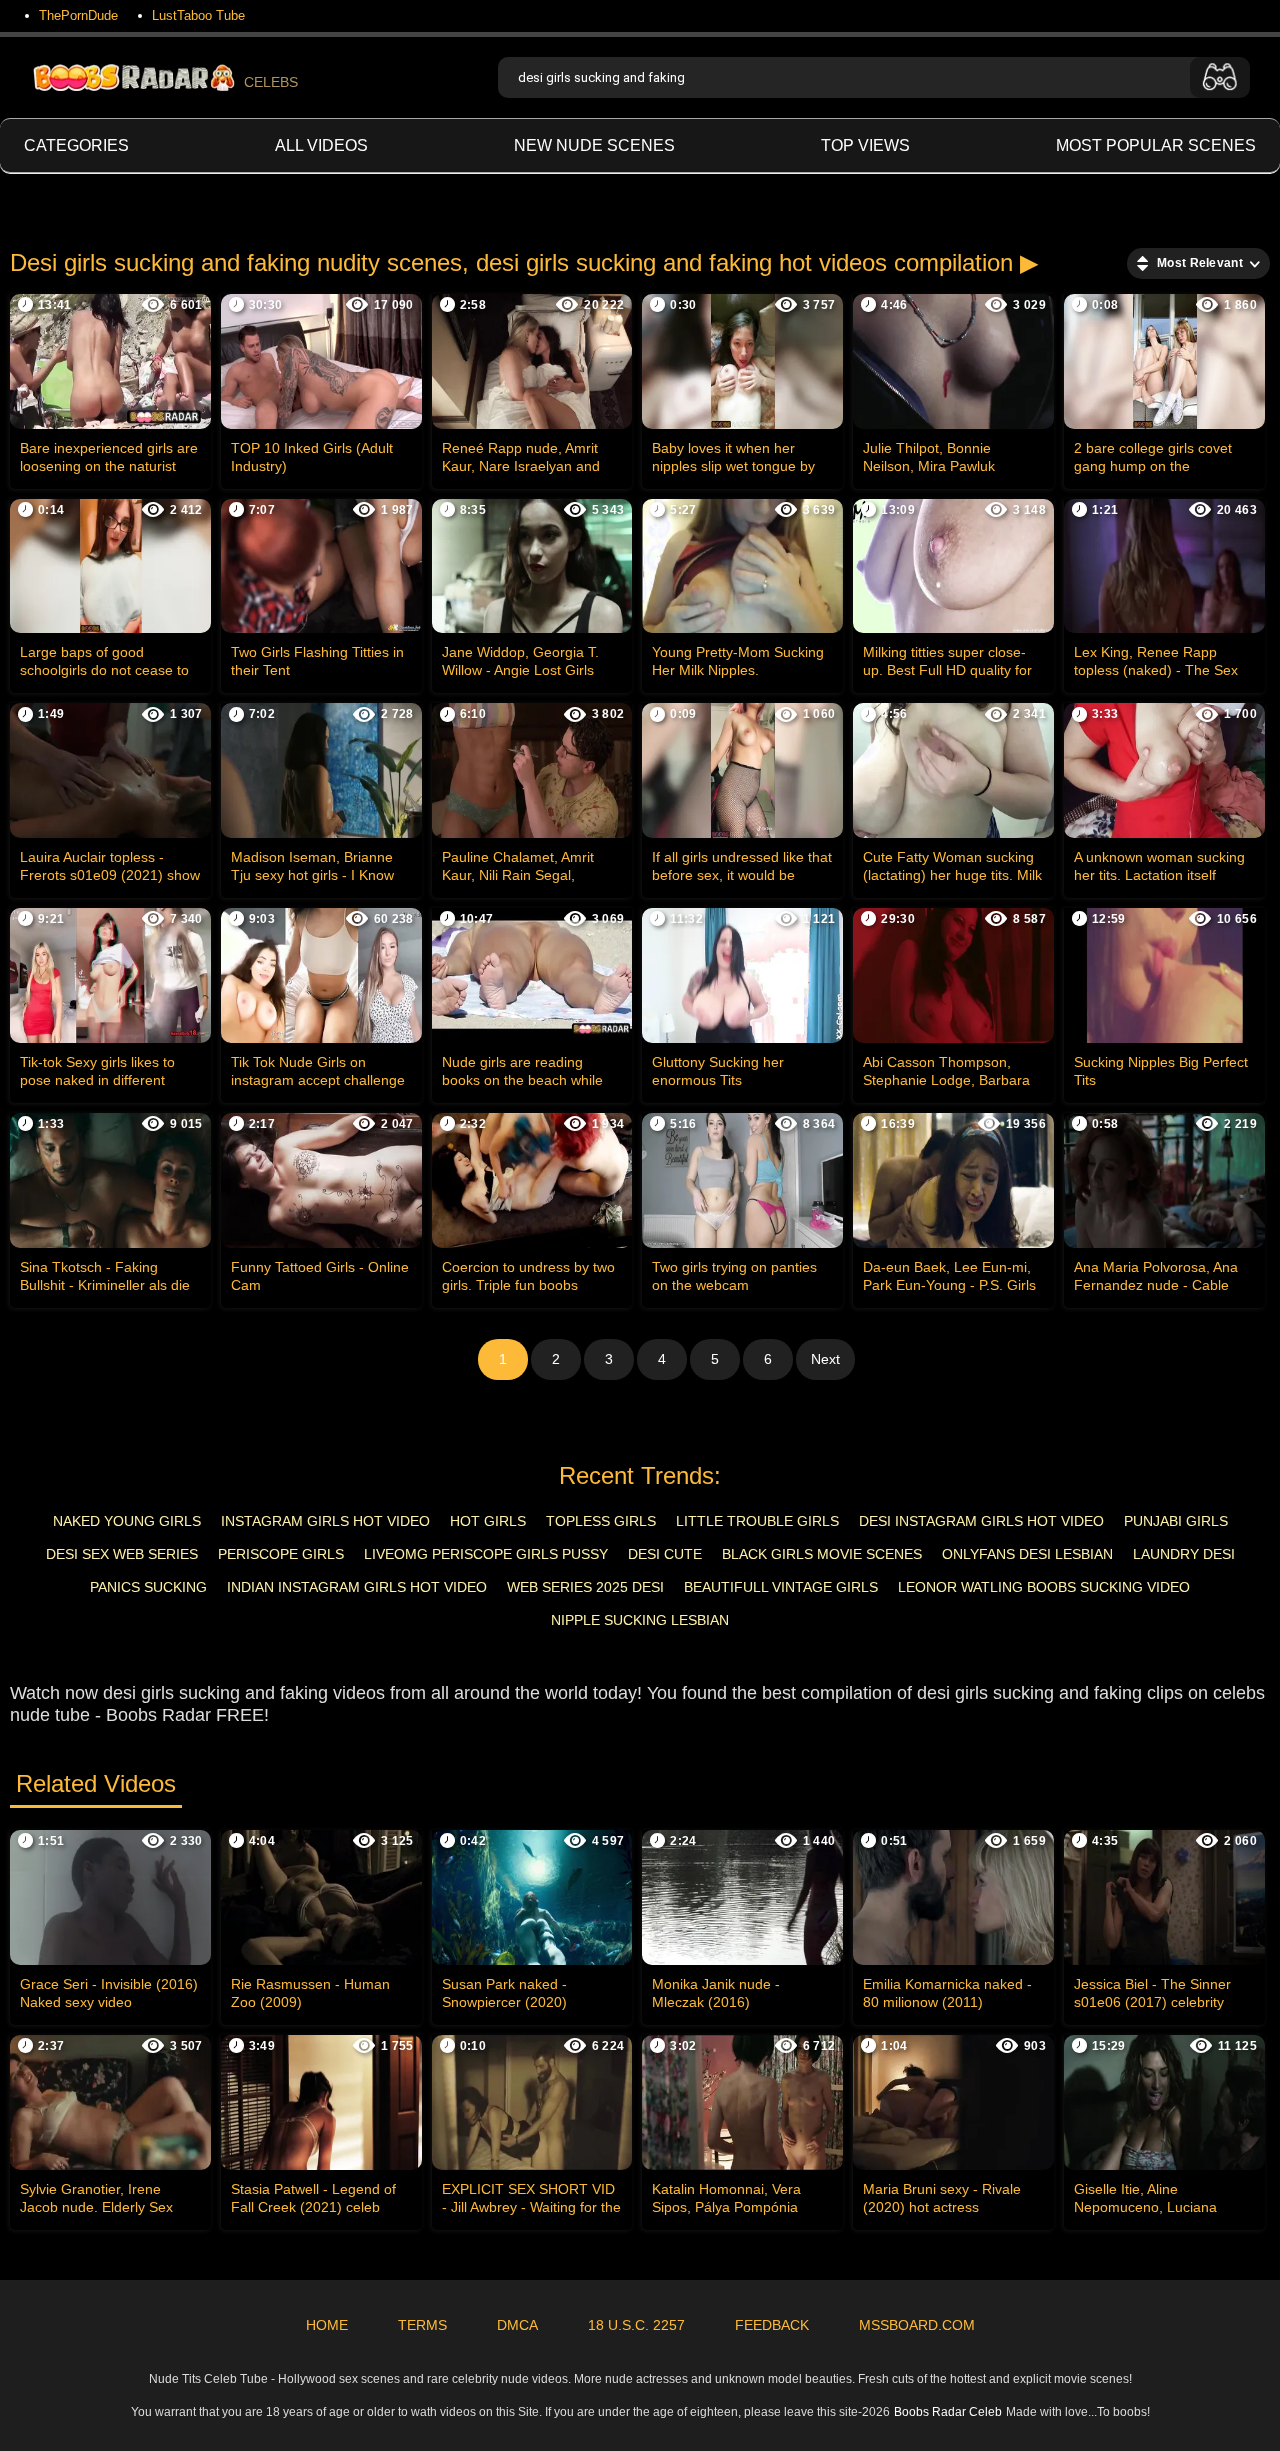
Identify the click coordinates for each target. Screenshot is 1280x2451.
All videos (321, 145)
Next (825, 1359)
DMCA (517, 2325)
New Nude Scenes (594, 145)
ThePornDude (78, 15)
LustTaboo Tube (198, 15)
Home (327, 2325)
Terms (422, 2325)
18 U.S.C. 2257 (636, 2325)
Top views (865, 145)
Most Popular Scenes (1156, 145)
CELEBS (271, 82)
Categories (76, 145)
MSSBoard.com (917, 2325)
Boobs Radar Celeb (948, 2412)
